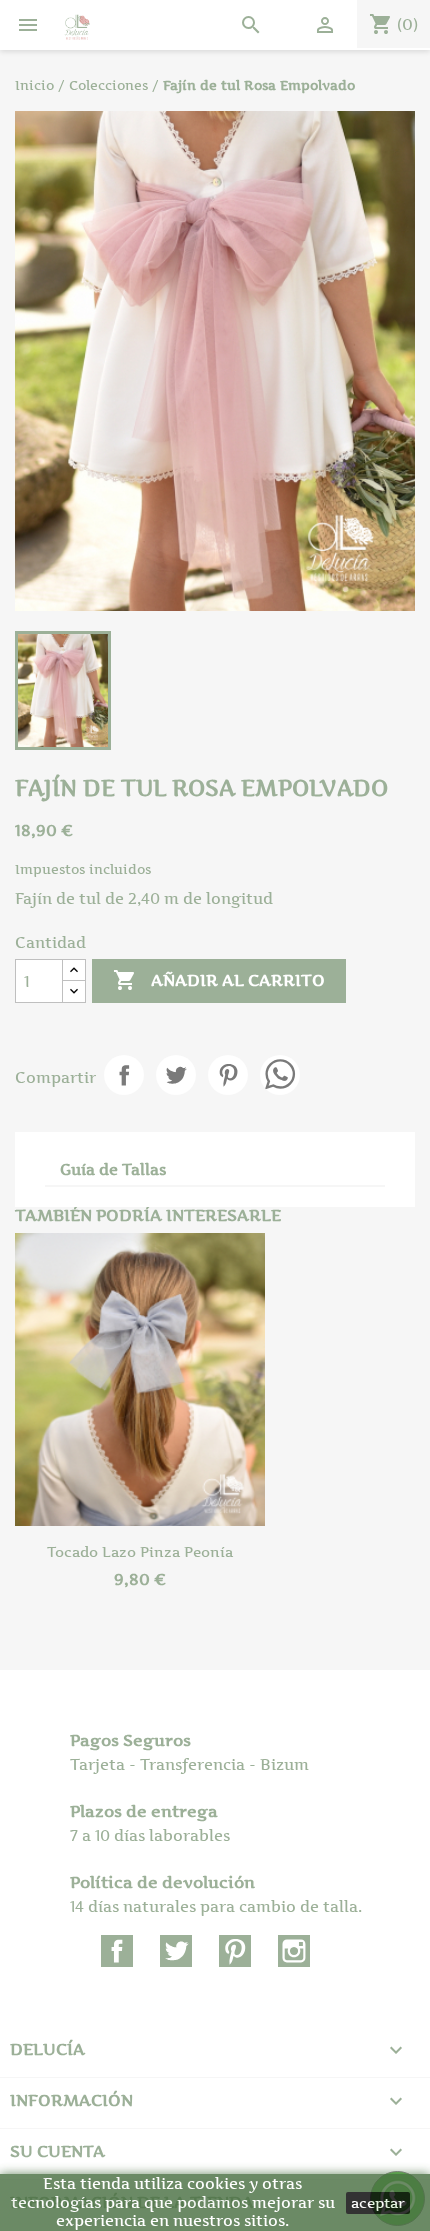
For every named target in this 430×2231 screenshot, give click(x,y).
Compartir (124, 1075)
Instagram (294, 1951)
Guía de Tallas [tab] (113, 1169)
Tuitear (176, 1075)
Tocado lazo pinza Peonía (140, 1551)
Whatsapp (280, 1075)
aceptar (378, 2202)
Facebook (117, 1951)
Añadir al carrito (219, 980)
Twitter (176, 1951)
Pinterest (228, 1075)
